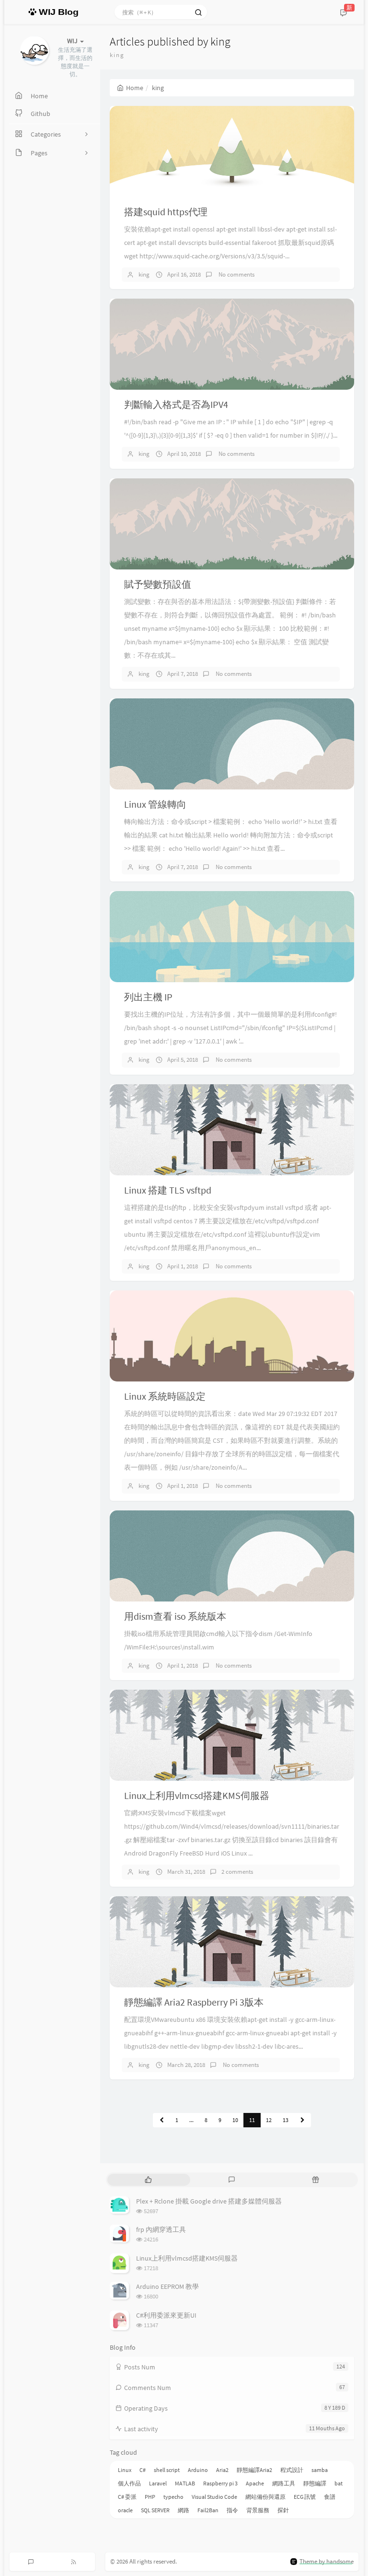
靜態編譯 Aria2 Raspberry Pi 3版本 (194, 2002)
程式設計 (292, 2470)
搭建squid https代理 (166, 212)
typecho (173, 2497)
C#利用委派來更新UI (166, 2315)
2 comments (237, 1872)
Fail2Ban (208, 2510)
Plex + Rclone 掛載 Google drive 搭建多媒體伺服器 (209, 2201)
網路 (184, 2510)
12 (269, 2120)
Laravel (158, 2483)
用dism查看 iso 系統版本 (175, 1616)
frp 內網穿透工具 (161, 2229)
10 (235, 2120)
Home (135, 88)
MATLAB (185, 2483)
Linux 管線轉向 (155, 804)
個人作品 (129, 2483)
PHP (150, 2497)
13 (286, 2120)
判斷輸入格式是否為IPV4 (176, 404)
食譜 (330, 2497)
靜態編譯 (315, 2483)
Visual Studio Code (214, 2497)
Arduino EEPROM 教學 (167, 2286)
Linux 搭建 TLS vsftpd (168, 1190)
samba (320, 2470)
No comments (236, 274)
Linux (125, 2470)
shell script (167, 2470)
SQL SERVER (155, 2510)
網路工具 (284, 2483)
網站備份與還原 (265, 2497)
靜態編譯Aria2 (254, 2470)
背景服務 (258, 2510)
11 (252, 2120)
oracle (125, 2510)
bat (339, 2483)
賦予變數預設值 (158, 584)
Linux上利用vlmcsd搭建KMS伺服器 (197, 1795)
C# (143, 2470)
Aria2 (222, 2470)
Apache (255, 2483)
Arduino (198, 2470)
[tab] (148, 2180)
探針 (283, 2510)
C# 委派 (127, 2497)
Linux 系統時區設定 (165, 1396)
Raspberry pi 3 (220, 2483)
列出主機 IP (148, 997)
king (144, 274)
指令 (232, 2510)
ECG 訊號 (305, 2497)
